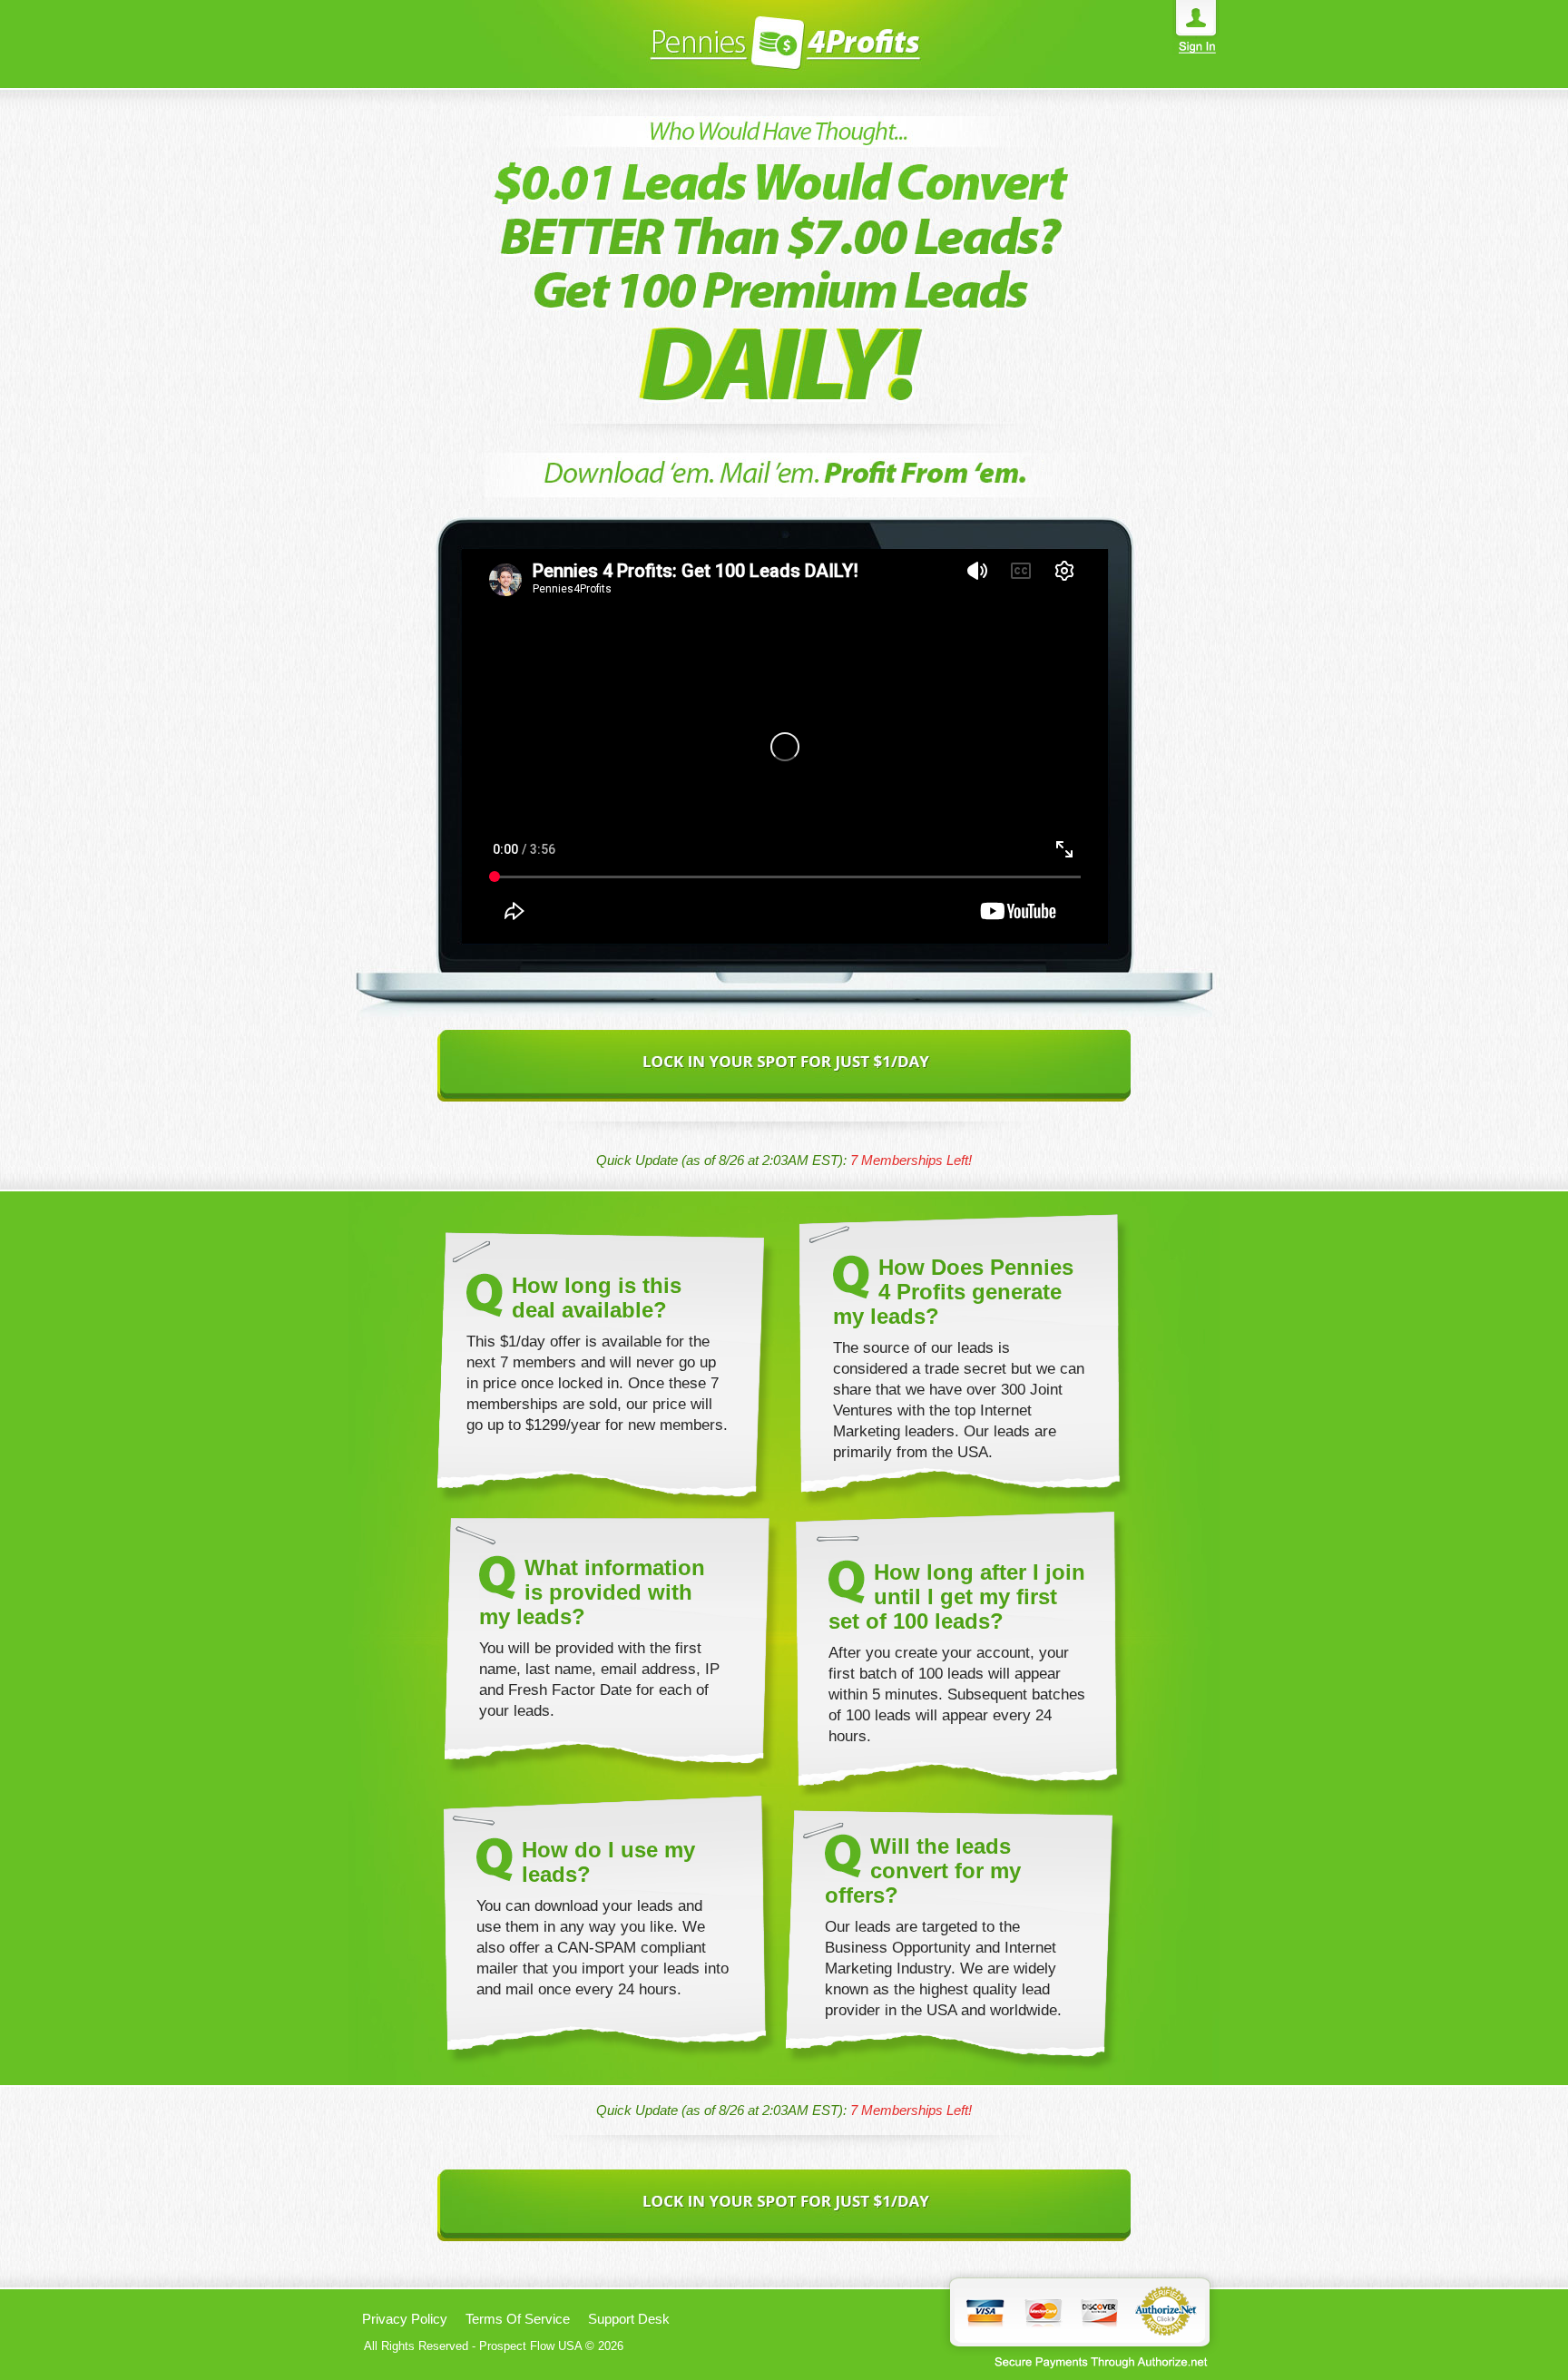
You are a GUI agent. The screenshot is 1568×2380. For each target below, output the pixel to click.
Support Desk (629, 2319)
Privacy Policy (405, 2319)
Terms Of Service (518, 2319)
